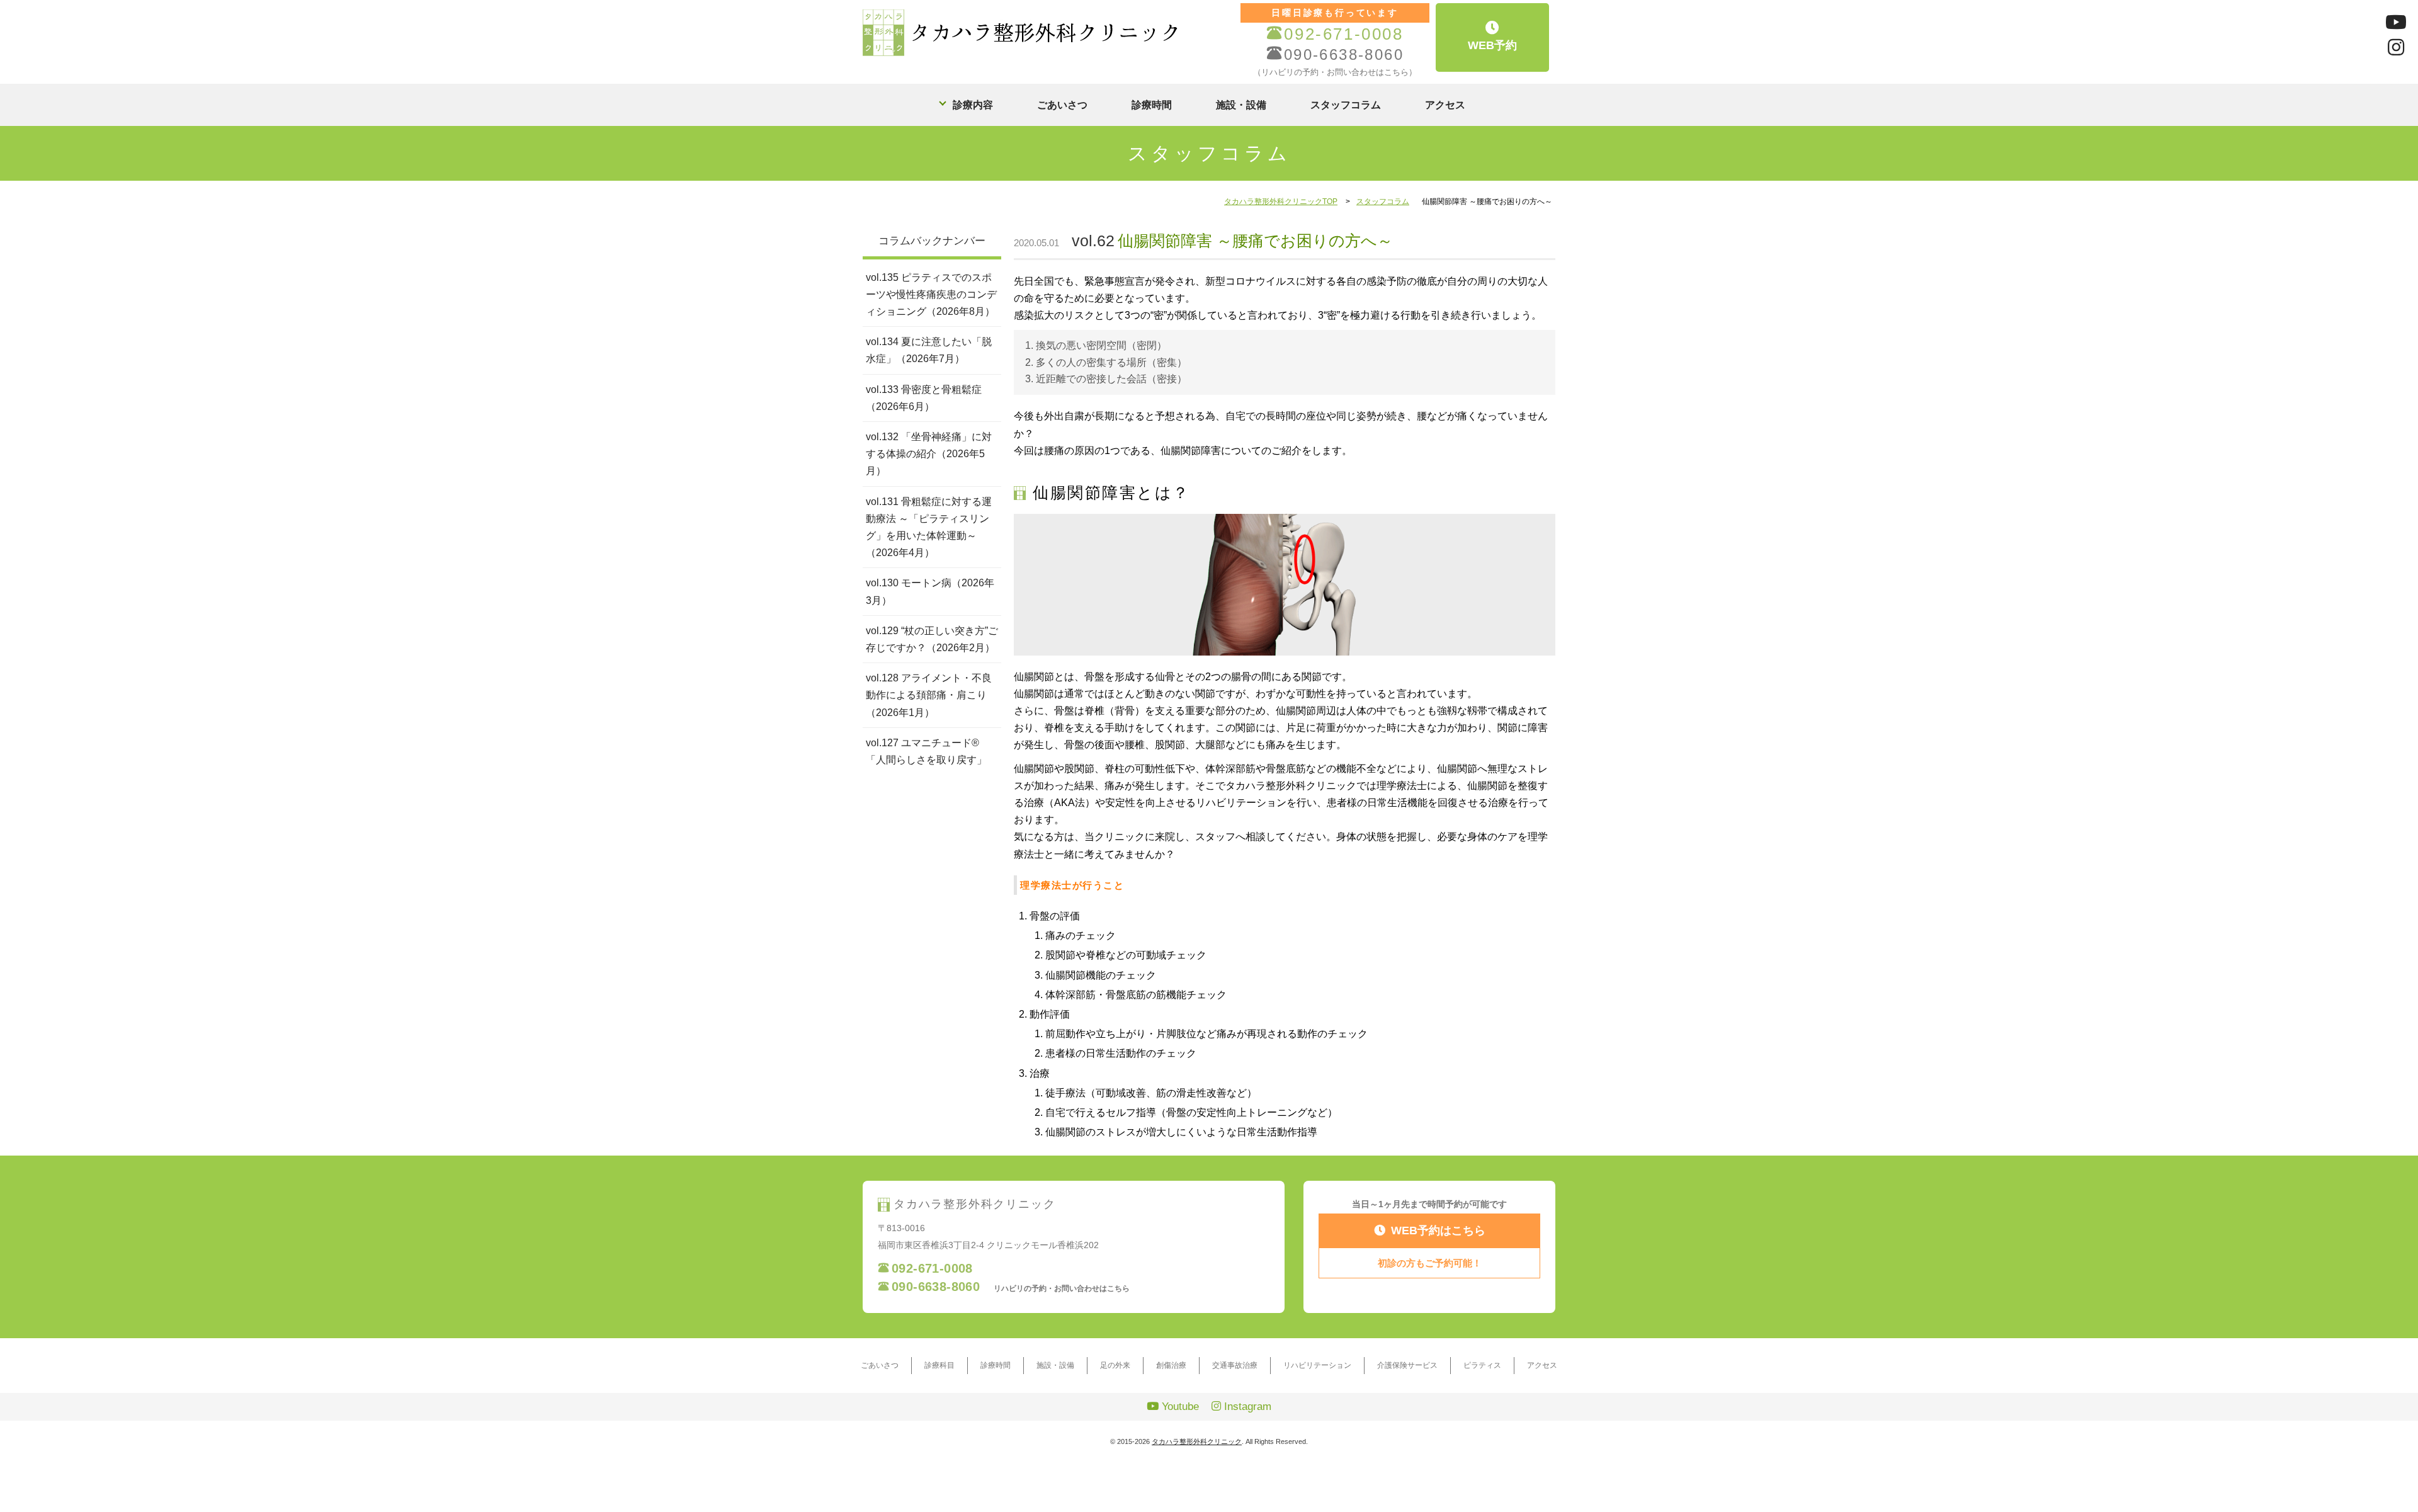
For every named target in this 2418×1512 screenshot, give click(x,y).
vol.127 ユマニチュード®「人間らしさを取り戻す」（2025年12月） (926, 760)
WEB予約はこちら (1438, 1231)
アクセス (1445, 105)
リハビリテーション (1317, 1365)
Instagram (1246, 1407)
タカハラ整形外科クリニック (1197, 1441)
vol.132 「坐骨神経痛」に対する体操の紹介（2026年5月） (929, 454)
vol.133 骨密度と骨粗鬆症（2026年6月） (924, 398)
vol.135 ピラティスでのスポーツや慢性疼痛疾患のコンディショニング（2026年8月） (931, 294)
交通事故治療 (1235, 1365)
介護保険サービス (1407, 1365)
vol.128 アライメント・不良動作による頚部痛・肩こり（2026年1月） (929, 695)
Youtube (1179, 1407)
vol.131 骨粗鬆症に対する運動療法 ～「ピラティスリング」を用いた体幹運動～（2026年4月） (929, 527)
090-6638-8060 (1344, 54)
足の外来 (1115, 1365)
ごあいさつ (1062, 105)
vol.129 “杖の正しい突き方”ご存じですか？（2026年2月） (932, 639)
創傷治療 (1171, 1365)
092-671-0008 (1343, 34)
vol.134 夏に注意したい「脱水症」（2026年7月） (929, 350)
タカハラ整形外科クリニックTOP (1281, 202)
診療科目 (939, 1365)
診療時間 (1152, 105)
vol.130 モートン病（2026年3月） (930, 591)
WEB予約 (1492, 45)
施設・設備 (1241, 105)
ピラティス (1482, 1365)
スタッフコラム (1346, 105)
